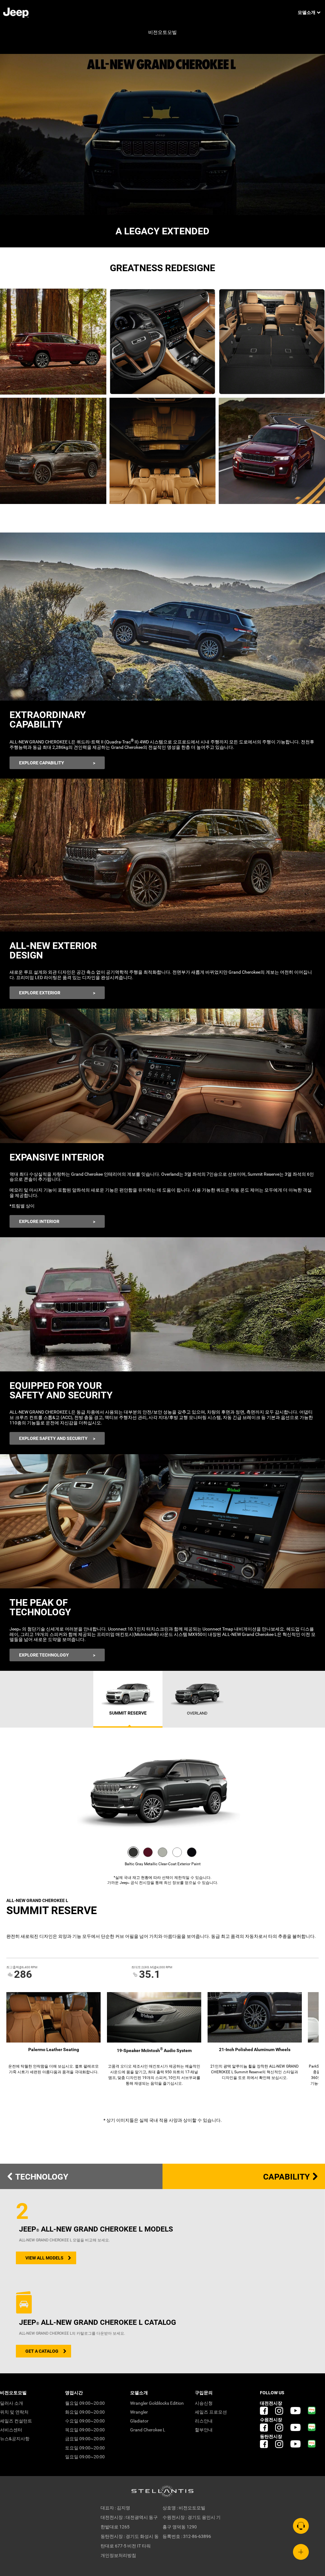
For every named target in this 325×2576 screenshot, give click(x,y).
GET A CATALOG (42, 2351)
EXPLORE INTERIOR (39, 1221)
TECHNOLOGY (41, 2177)
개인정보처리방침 (118, 2555)
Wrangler (139, 2412)
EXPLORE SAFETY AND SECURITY (53, 1438)
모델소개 (307, 12)
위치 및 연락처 (14, 2412)
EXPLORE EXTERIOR (40, 993)
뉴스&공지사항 (15, 2439)
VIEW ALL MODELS (44, 2258)
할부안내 (204, 2430)
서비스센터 (11, 2430)
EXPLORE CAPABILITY (42, 763)
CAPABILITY (287, 2177)
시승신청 (204, 2403)
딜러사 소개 (12, 2403)
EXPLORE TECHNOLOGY (44, 1655)
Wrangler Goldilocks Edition (157, 2403)
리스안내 (204, 2421)
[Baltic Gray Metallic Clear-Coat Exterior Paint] (133, 1852)
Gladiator (139, 2421)
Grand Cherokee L (148, 2430)
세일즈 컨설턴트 (16, 2421)
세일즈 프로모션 (211, 2412)
